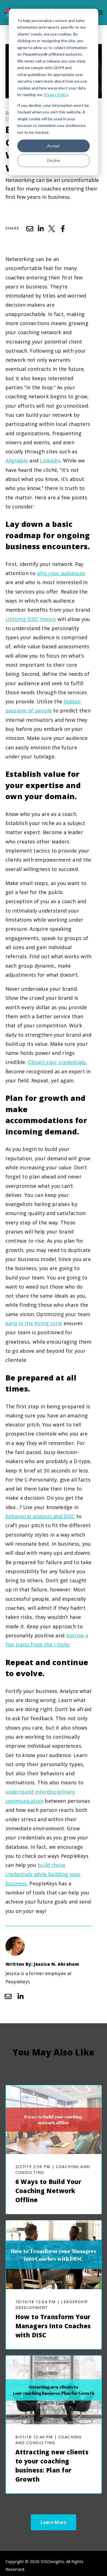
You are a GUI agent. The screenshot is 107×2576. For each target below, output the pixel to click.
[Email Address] (8, 1996)
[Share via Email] (30, 229)
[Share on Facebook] (63, 229)
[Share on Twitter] (52, 229)
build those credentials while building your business (43, 1874)
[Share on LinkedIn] (41, 229)
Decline (54, 160)
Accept (54, 146)
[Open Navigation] (100, 13)
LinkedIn (50, 461)
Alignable (17, 461)
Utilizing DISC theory (31, 619)
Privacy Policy (56, 95)
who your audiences (61, 573)
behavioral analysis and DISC (40, 1516)
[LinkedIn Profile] (21, 1996)
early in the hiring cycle (34, 1323)
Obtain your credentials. (57, 1062)
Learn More (54, 2522)
